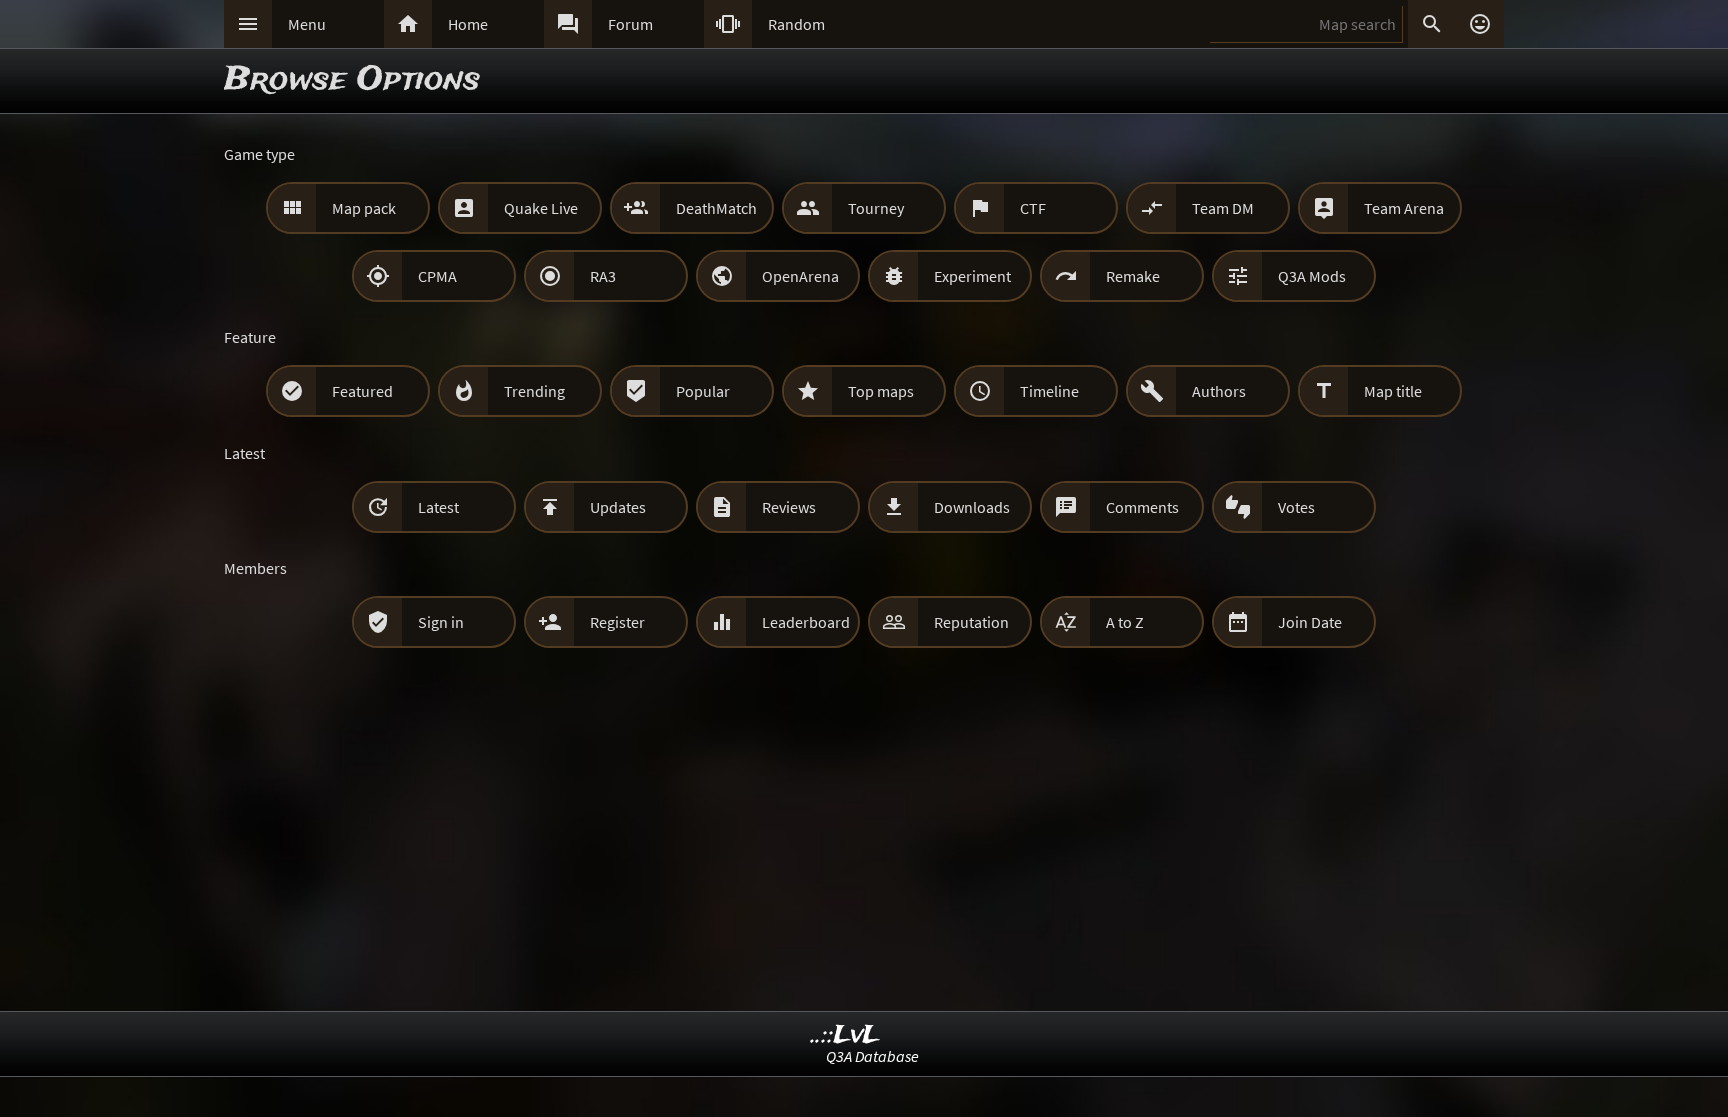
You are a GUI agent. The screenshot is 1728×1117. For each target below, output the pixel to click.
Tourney (876, 208)
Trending (534, 391)
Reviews (789, 507)
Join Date (1310, 622)
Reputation (971, 622)
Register (617, 622)
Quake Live (541, 208)
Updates (618, 507)
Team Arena (1404, 208)
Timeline (1049, 391)
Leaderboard (806, 622)
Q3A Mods (1312, 276)
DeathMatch (716, 208)
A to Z (1125, 622)
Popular (703, 391)
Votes (1296, 507)
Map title (1393, 391)
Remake (1133, 276)
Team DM (1223, 208)
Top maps (881, 391)
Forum (630, 24)
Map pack (364, 208)
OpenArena (800, 276)
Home (468, 24)
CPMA (437, 276)
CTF (1033, 208)
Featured (362, 391)
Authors (1219, 391)
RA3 (603, 276)
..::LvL (845, 1035)
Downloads (972, 507)
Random (796, 24)
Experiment (972, 276)
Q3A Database (872, 1056)
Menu (307, 24)
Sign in (441, 622)
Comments (1142, 507)
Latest (438, 507)
